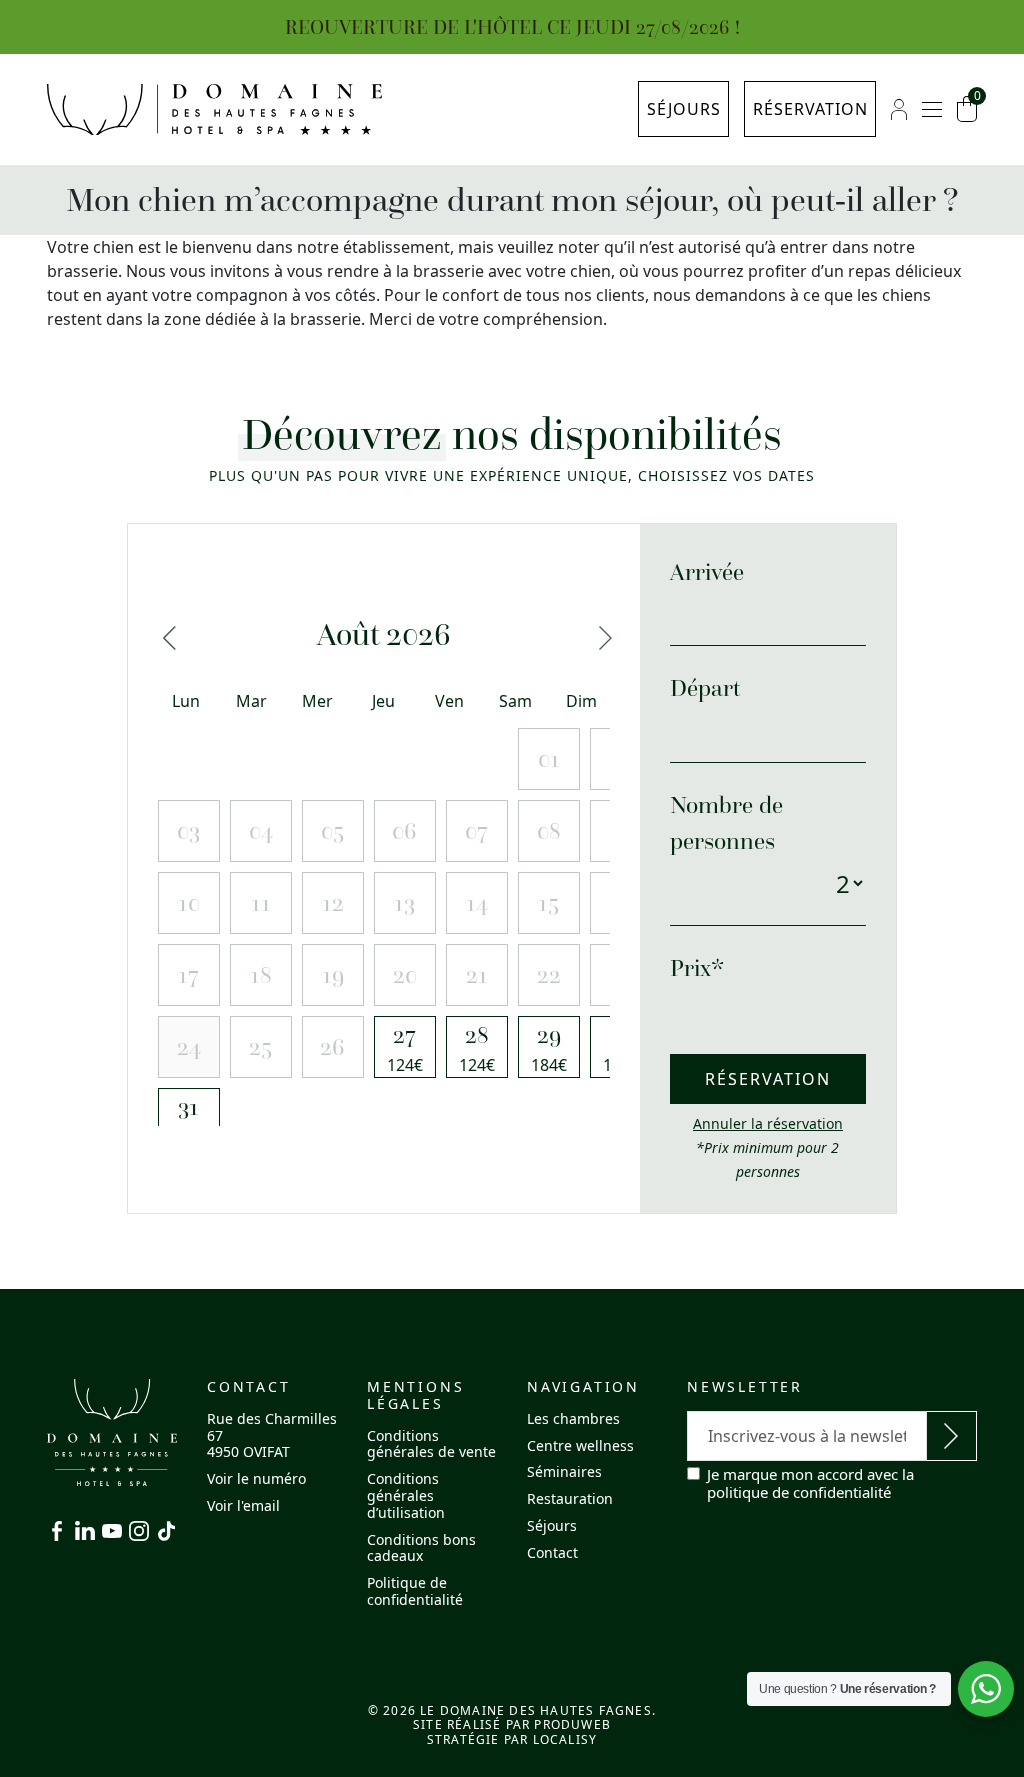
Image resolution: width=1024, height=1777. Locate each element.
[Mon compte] (899, 109)
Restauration (570, 1498)
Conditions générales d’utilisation (406, 1495)
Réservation (810, 109)
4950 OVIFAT (248, 1451)
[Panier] (967, 109)
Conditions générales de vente (431, 1444)
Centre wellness (580, 1445)
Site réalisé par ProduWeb (512, 1725)
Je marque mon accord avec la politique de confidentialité (810, 1483)
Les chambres (573, 1418)
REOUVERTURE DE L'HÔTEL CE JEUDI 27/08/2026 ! (512, 27)
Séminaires (564, 1471)
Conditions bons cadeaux (421, 1548)
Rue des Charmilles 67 (272, 1427)
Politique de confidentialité (415, 1591)
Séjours (684, 109)
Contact (552, 1552)
